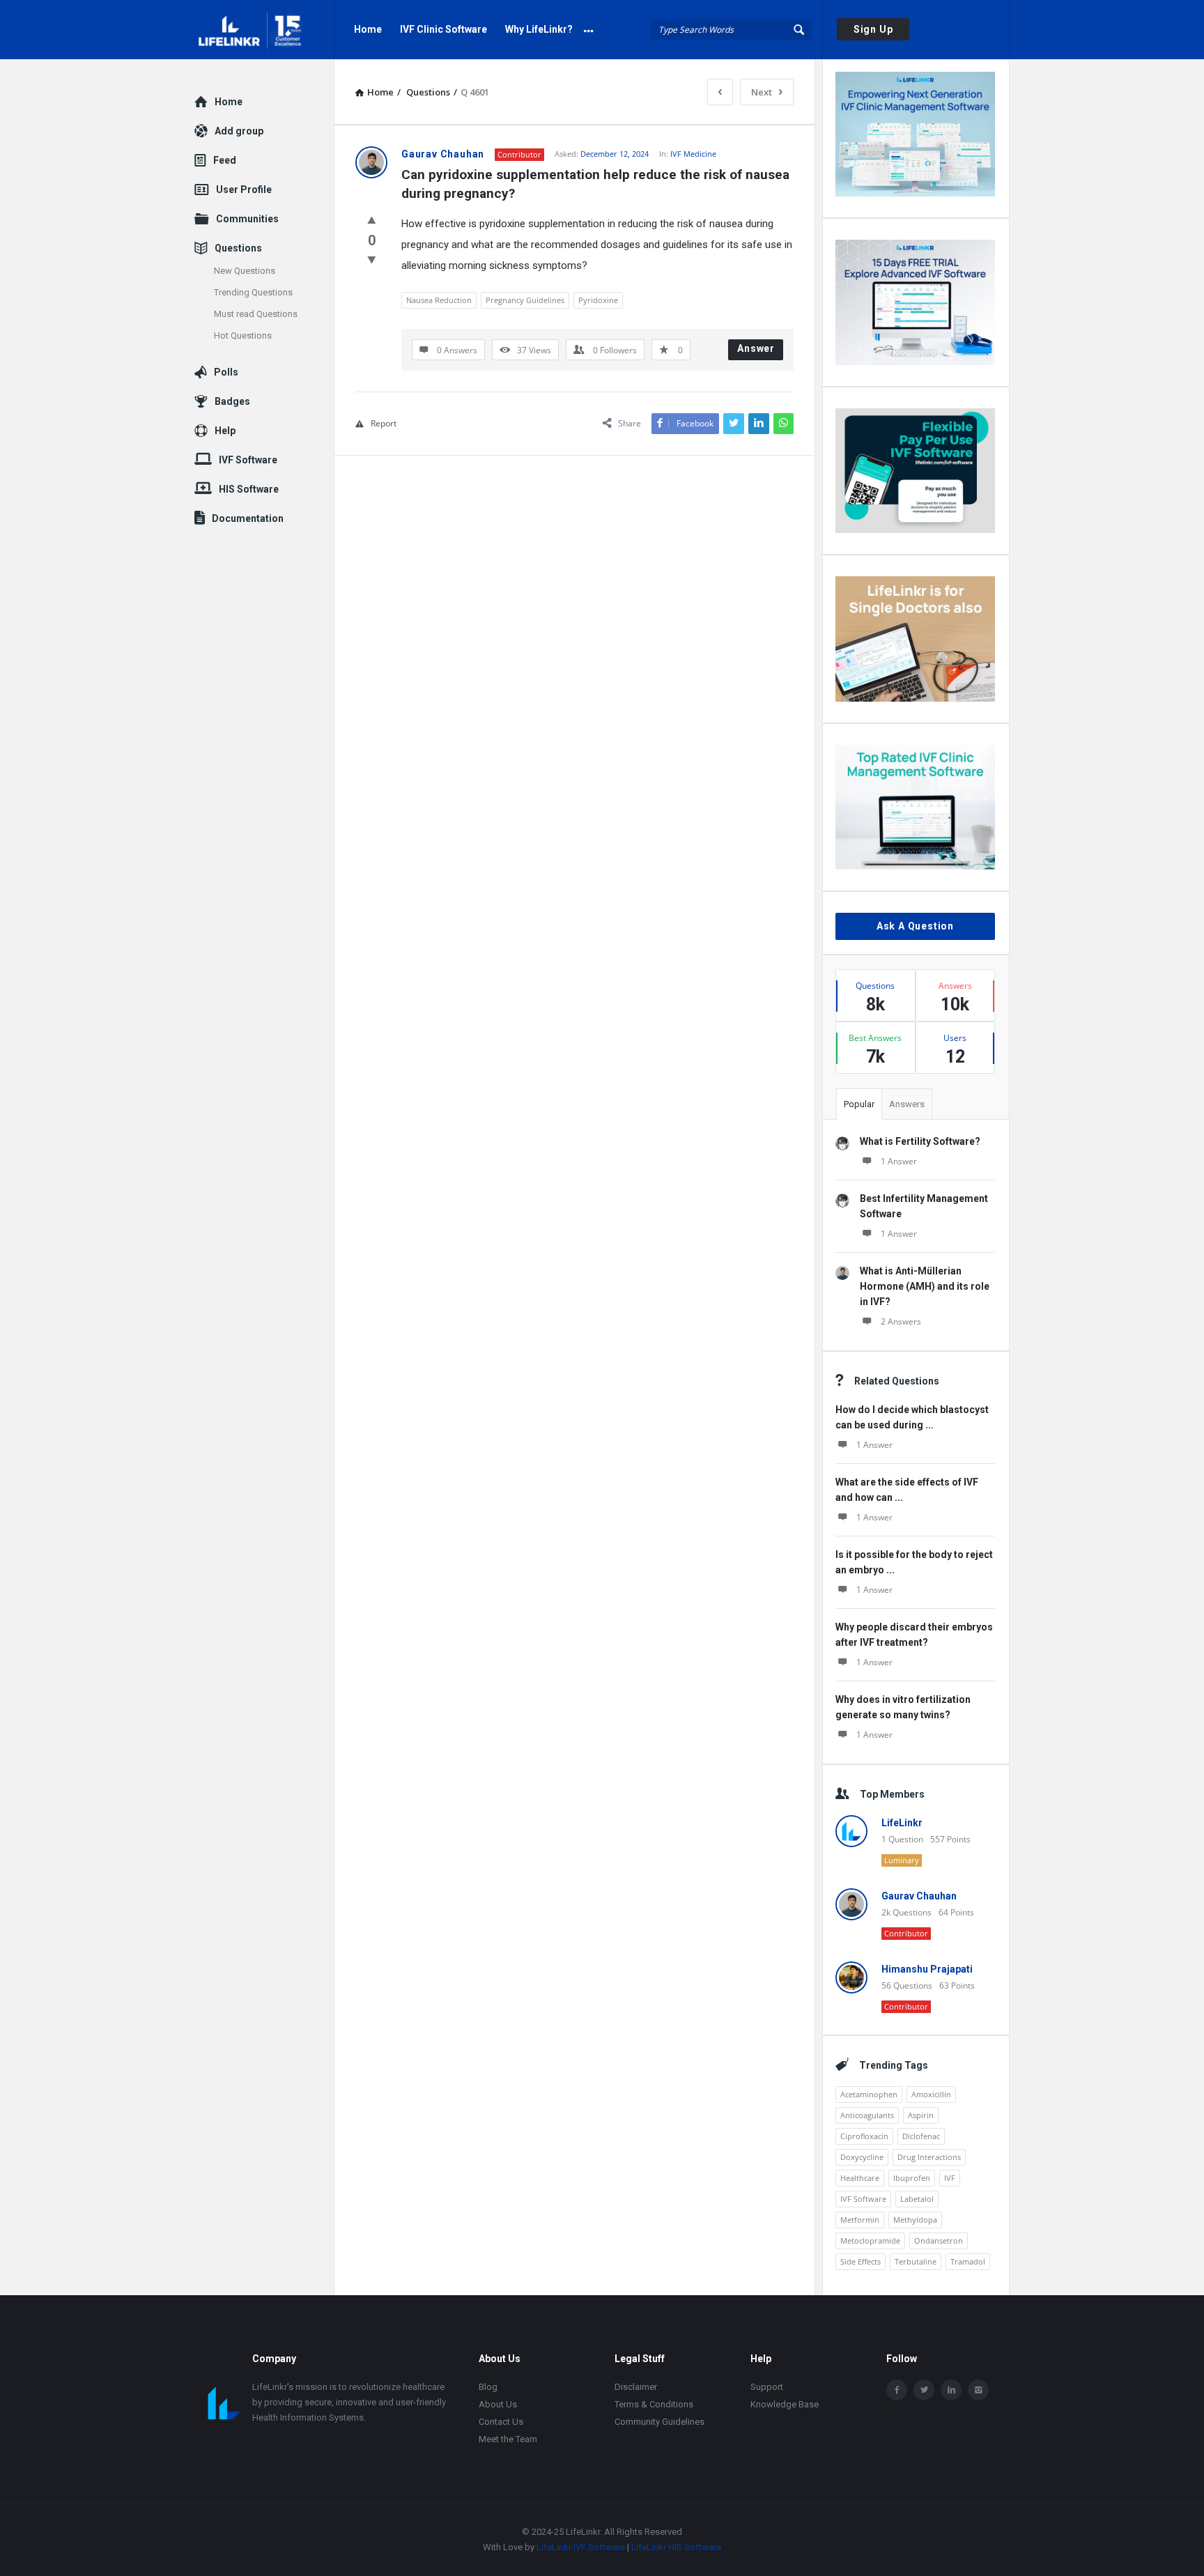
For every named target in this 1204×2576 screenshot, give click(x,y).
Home (368, 29)
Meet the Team (508, 2439)
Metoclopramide (870, 2240)
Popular (859, 1104)
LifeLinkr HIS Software (676, 2547)
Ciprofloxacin (864, 2136)
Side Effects (860, 2261)
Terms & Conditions (654, 2404)
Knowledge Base (785, 2404)
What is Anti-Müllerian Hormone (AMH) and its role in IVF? (925, 1286)
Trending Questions (253, 292)
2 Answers (901, 1321)
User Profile (244, 190)
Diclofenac (921, 2136)
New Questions (245, 271)
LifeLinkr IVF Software (581, 2547)
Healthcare (860, 2178)
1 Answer (899, 1161)
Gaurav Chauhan (919, 1896)
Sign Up (873, 29)
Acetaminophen (869, 2094)
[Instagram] (978, 2390)
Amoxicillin (931, 2094)
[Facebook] (897, 2390)
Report (384, 423)
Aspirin (921, 2115)
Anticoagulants (867, 2115)
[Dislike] (372, 259)
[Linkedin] (951, 2390)
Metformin (860, 2220)
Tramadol (968, 2261)
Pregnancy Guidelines (525, 300)
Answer (756, 348)
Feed (225, 160)
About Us (498, 2404)
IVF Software (863, 2199)
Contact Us (501, 2422)
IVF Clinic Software (443, 29)
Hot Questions (243, 336)
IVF (950, 2178)
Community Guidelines (659, 2422)
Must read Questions (256, 314)
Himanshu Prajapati (927, 1969)
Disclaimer (636, 2387)
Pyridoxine (598, 300)
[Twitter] (924, 2390)
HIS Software (249, 489)
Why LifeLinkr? (539, 29)
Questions (238, 248)
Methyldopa (915, 2220)
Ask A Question (915, 926)
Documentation (248, 518)
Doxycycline (862, 2157)
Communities (247, 219)
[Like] (372, 219)
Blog (488, 2387)
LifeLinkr (902, 1823)
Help (225, 431)
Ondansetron (939, 2240)
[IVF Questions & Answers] (264, 30)
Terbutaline (916, 2261)
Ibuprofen (912, 2178)
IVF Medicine (693, 154)
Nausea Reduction (439, 300)
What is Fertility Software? (920, 1141)
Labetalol (917, 2199)
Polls (226, 372)
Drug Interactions (929, 2157)
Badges (232, 401)
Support (767, 2387)
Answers (907, 1104)
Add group (239, 131)
